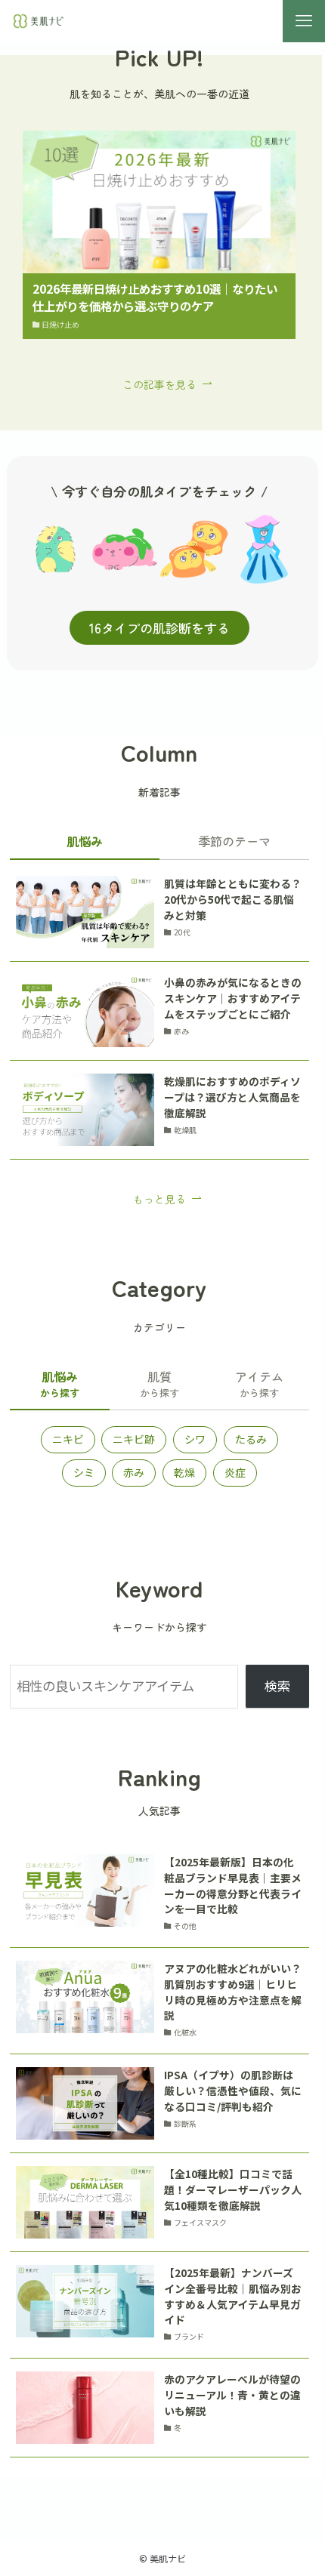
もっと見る (159, 1199)
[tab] (85, 844)
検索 (277, 1685)
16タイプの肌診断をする (159, 628)
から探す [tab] (60, 1384)
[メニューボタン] (304, 21)
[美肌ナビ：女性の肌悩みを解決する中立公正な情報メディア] (39, 21)
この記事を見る (159, 384)
